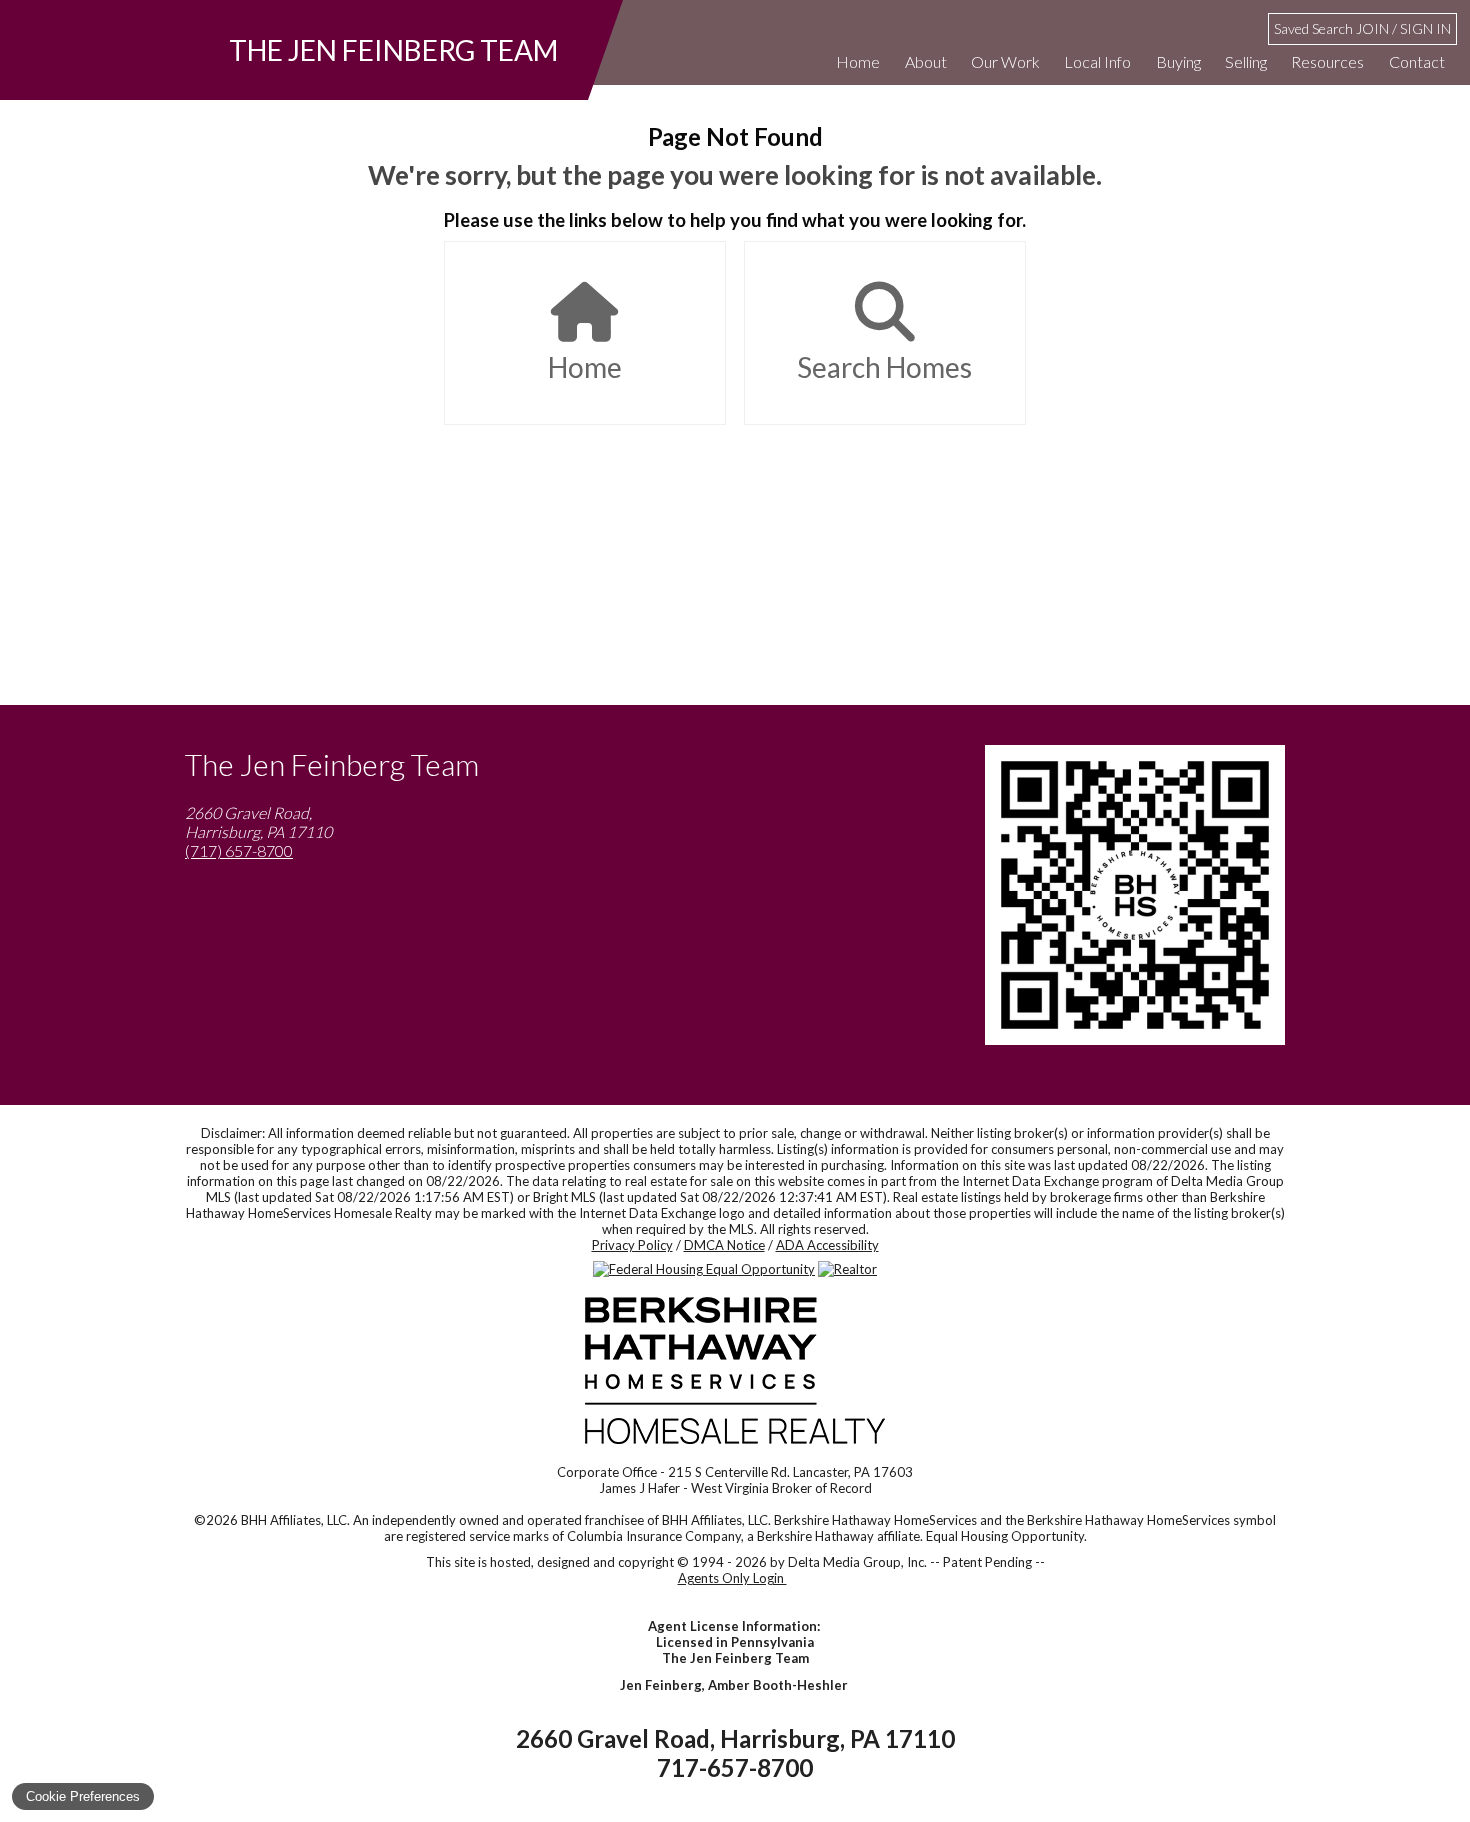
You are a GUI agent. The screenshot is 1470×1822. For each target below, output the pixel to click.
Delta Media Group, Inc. (857, 1562)
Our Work (1005, 61)
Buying (1178, 61)
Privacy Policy (632, 1245)
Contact (1417, 61)
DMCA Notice (724, 1245)
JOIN (1372, 28)
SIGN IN (1425, 28)
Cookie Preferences (83, 1796)
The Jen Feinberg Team (393, 50)
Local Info (1097, 61)
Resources (1327, 61)
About (926, 61)
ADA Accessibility (827, 1245)
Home (858, 61)
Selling (1246, 61)
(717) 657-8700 (239, 850)
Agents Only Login (732, 1578)
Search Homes (884, 367)
